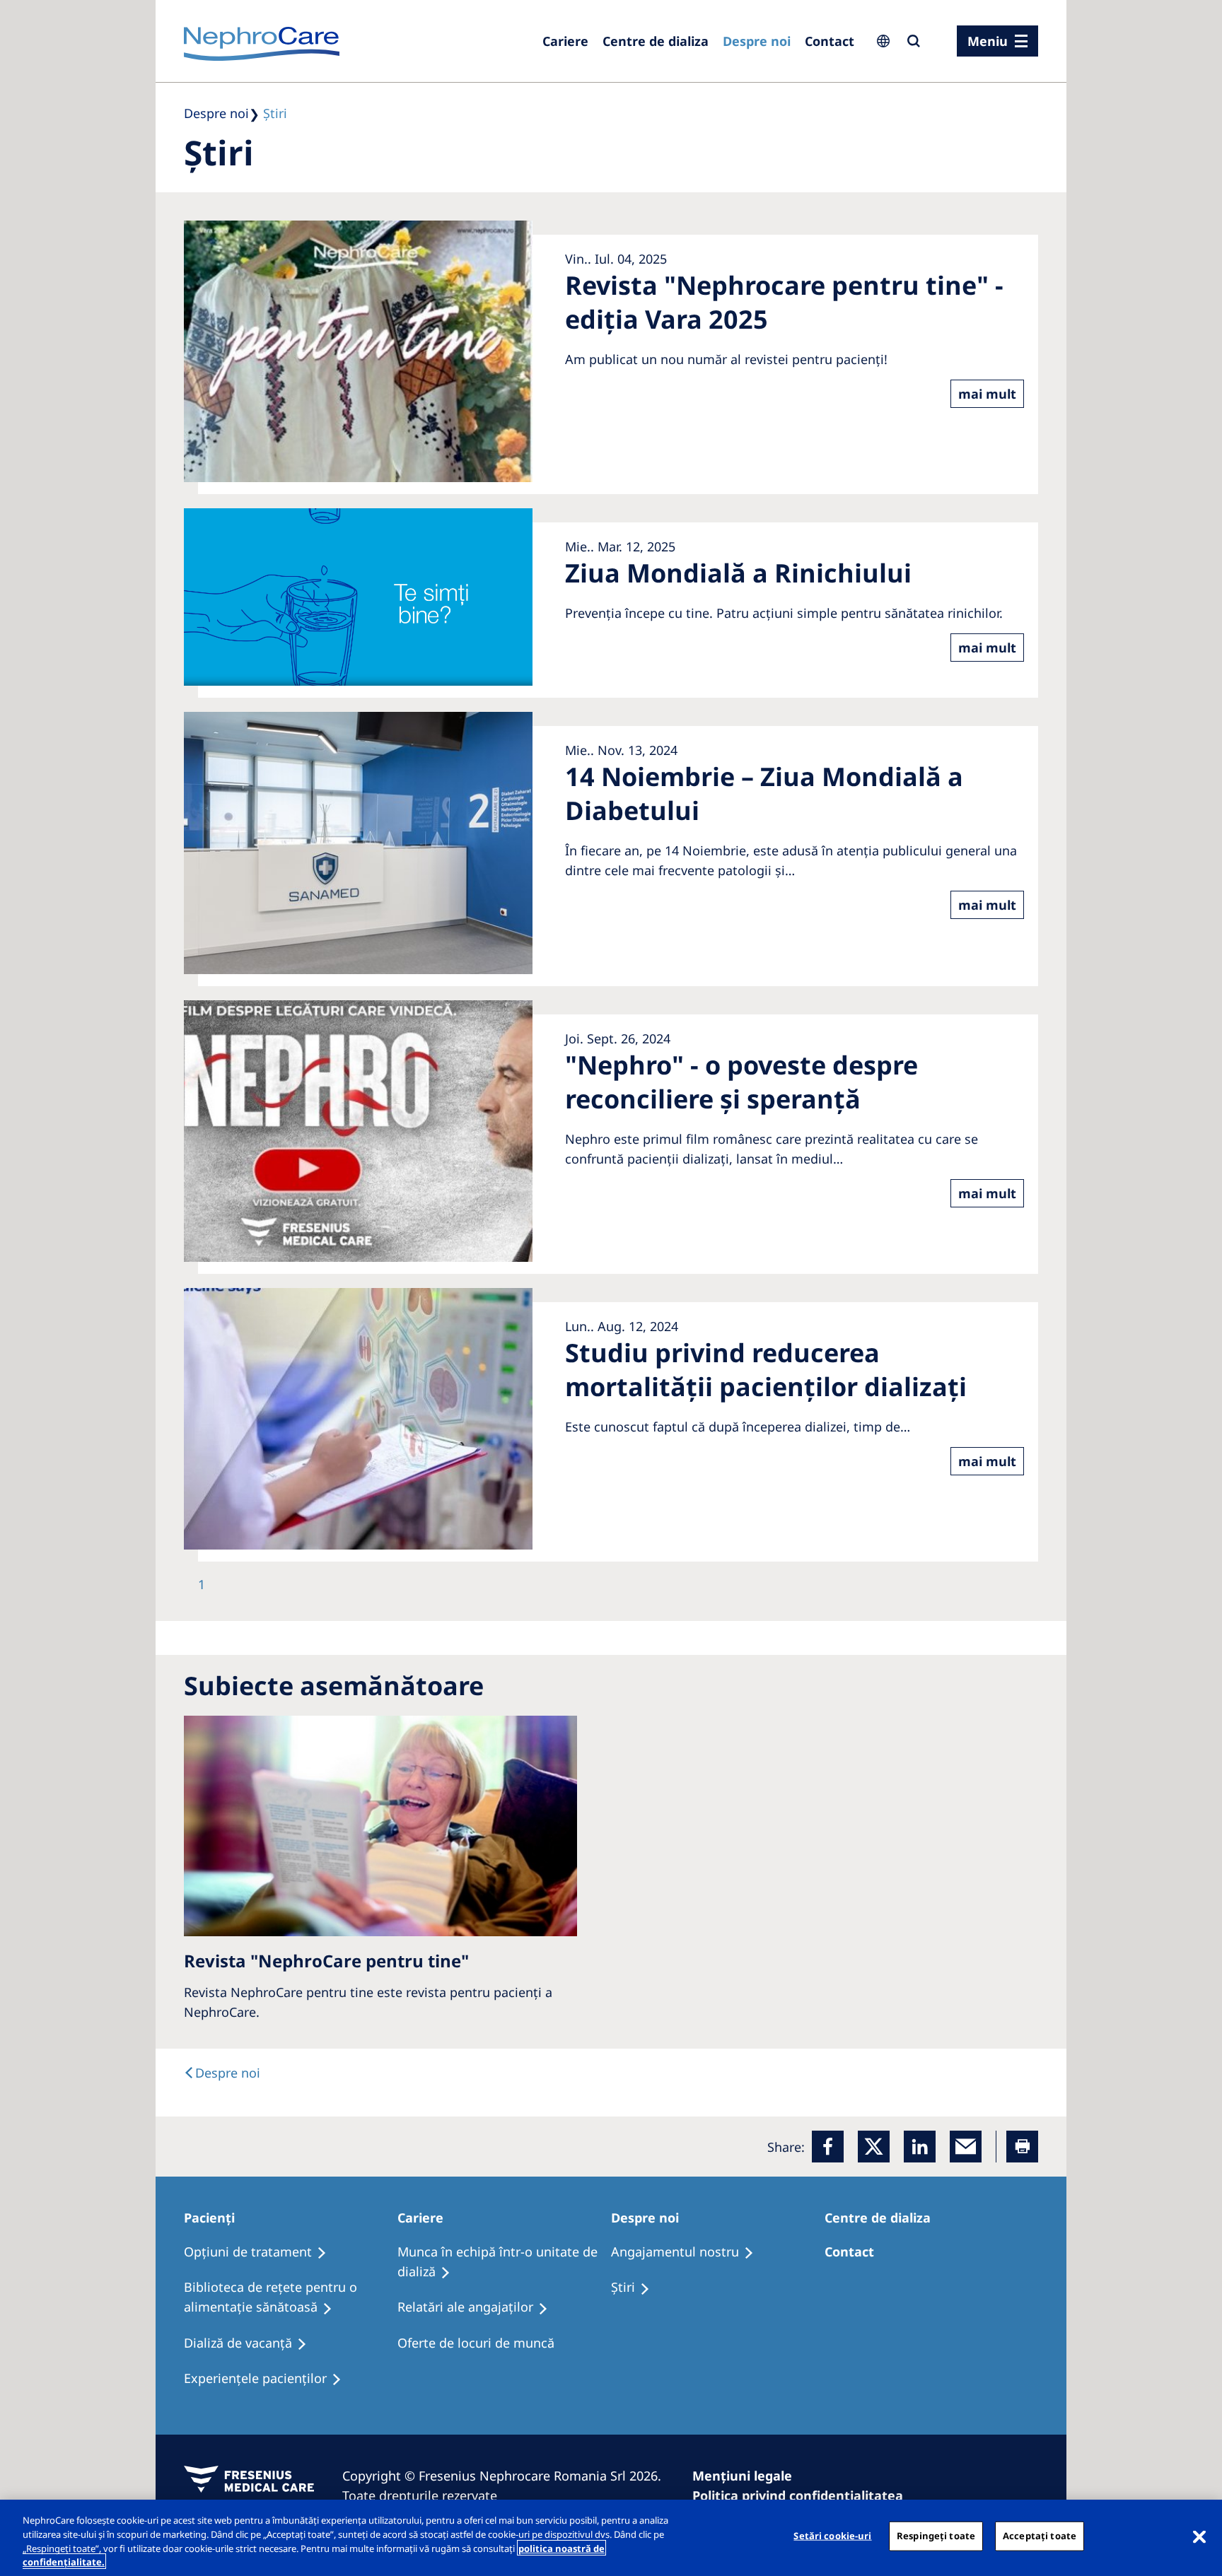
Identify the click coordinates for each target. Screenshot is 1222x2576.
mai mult (987, 394)
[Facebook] (828, 2147)
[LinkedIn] (920, 2147)
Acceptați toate (1040, 2536)
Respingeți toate (936, 2536)
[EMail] (966, 2147)
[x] (874, 2147)
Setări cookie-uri (832, 2536)
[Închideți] (1199, 2536)
